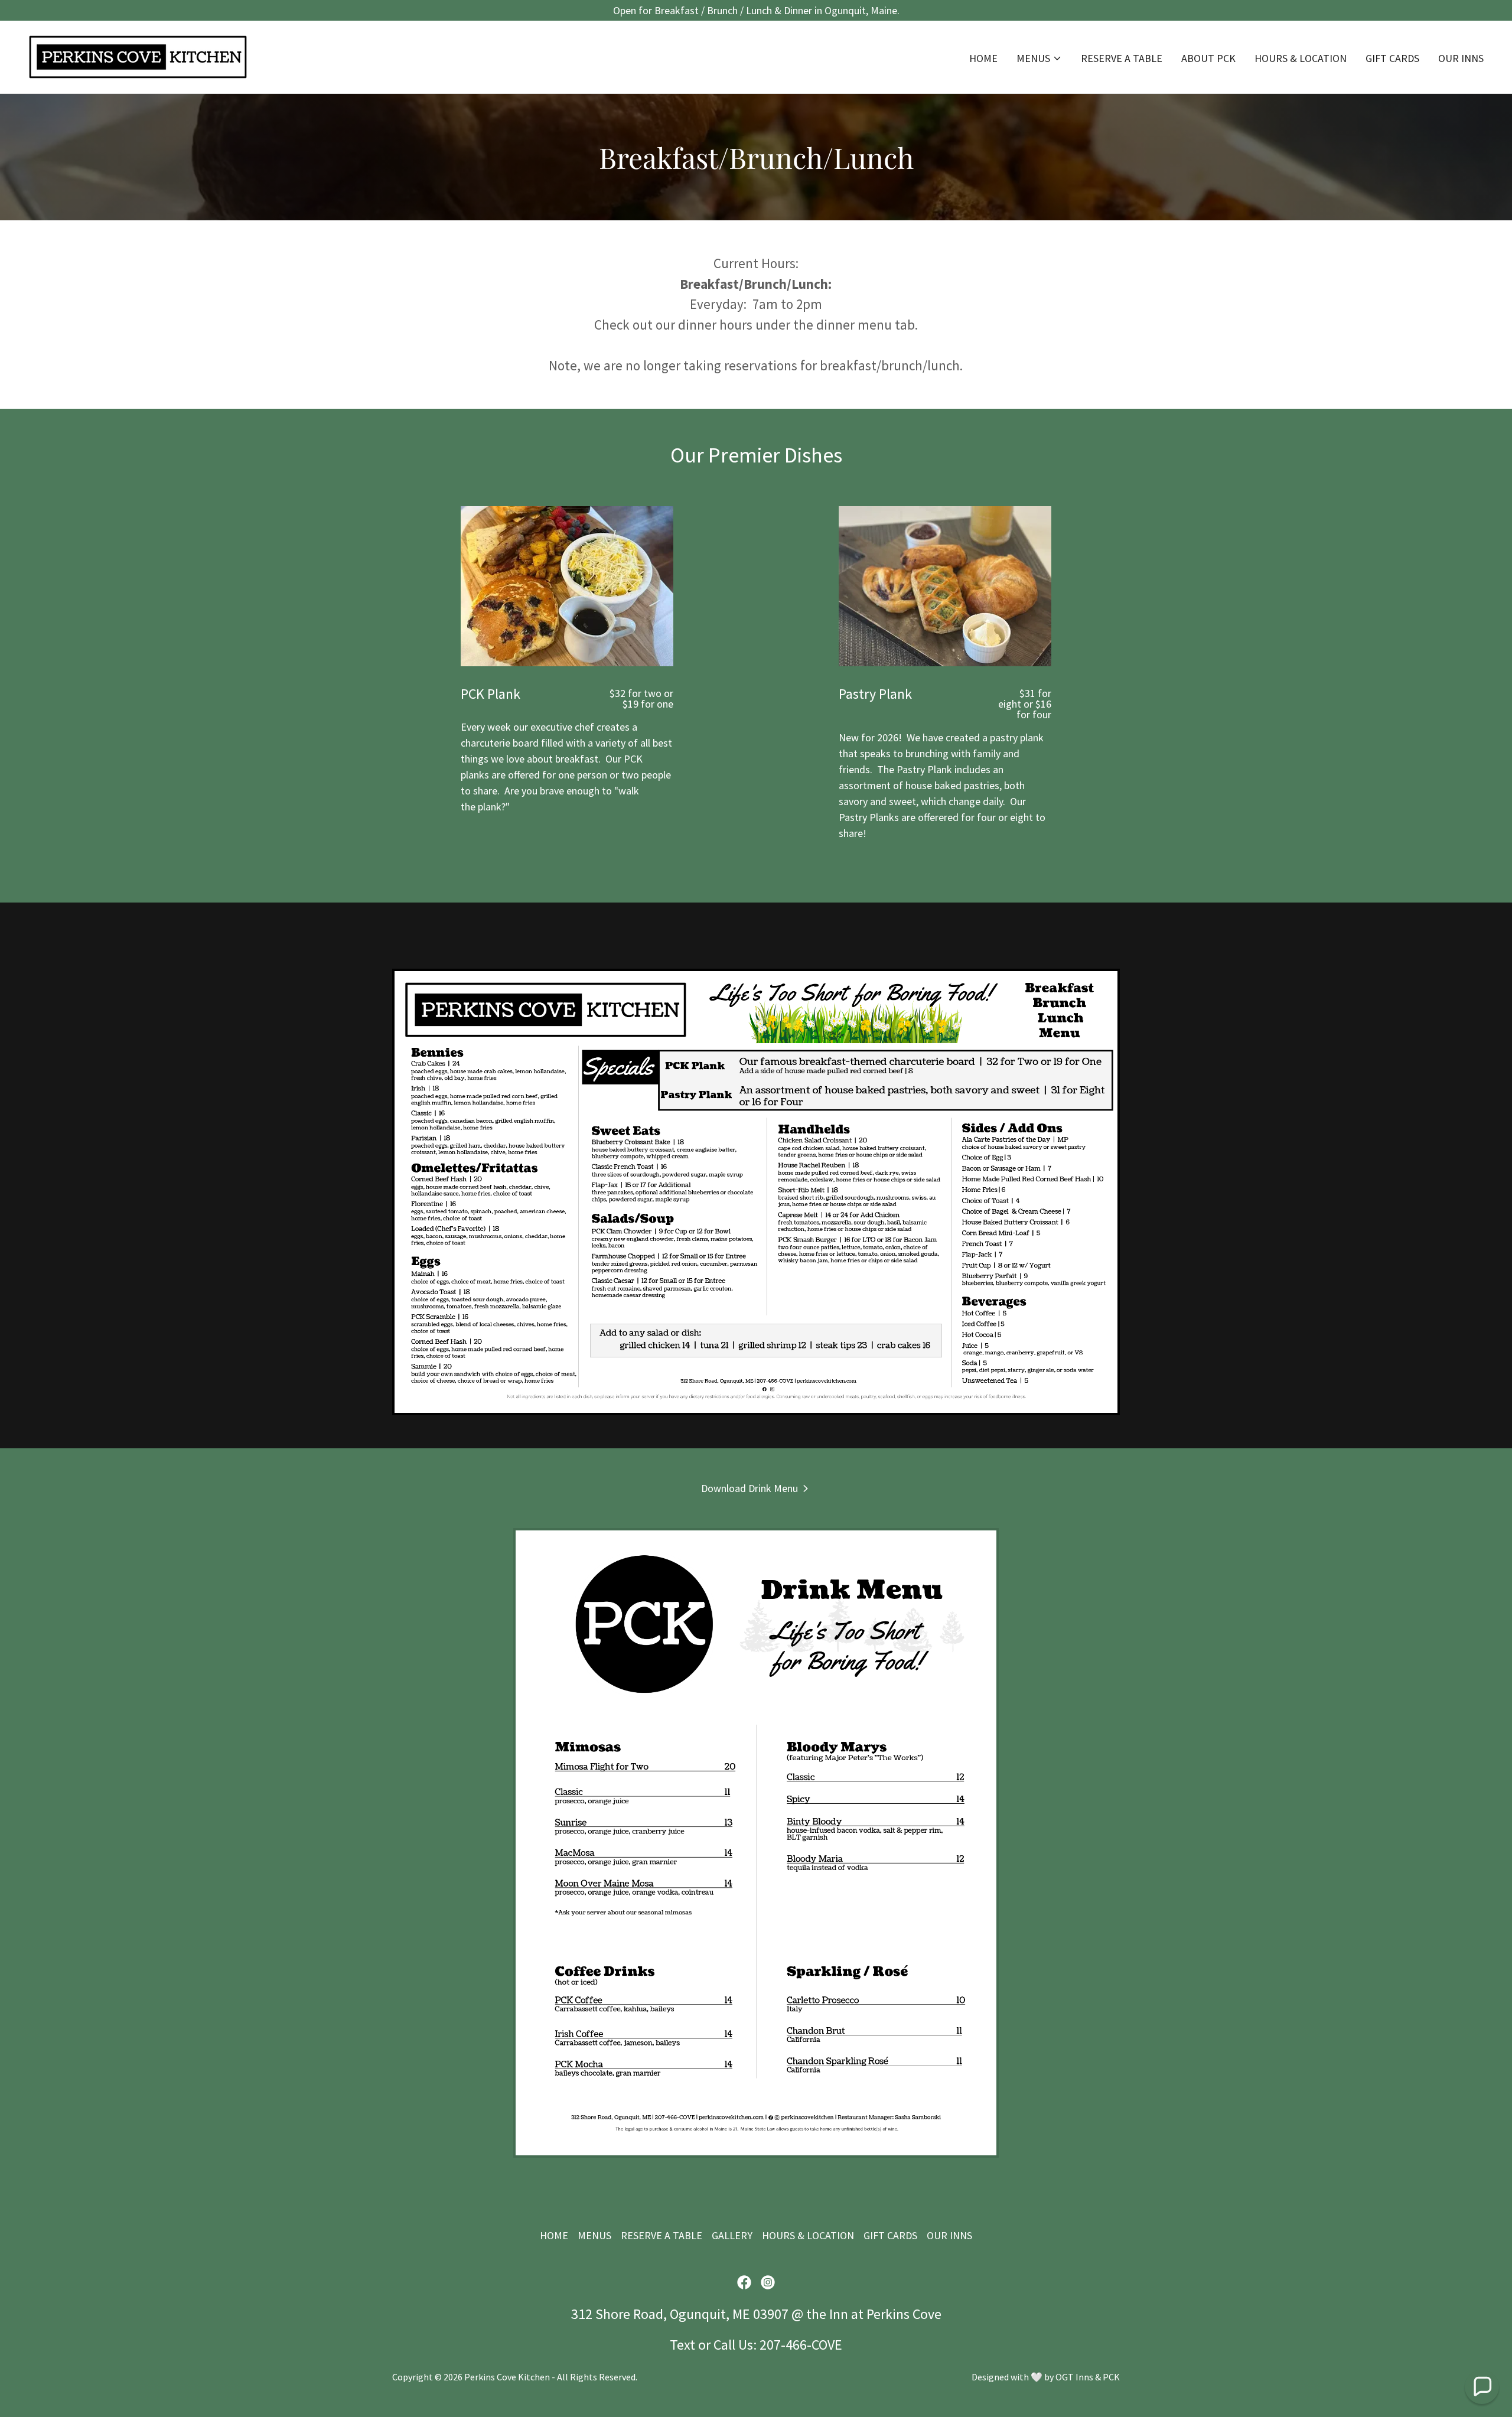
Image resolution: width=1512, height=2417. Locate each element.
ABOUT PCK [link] (1208, 58)
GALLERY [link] (732, 2235)
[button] (1039, 58)
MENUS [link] (594, 2235)
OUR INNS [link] (1461, 58)
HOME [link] (983, 58)
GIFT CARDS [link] (1392, 58)
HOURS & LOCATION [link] (1301, 58)
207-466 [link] (783, 2345)
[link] (138, 56)
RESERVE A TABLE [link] (1122, 58)
